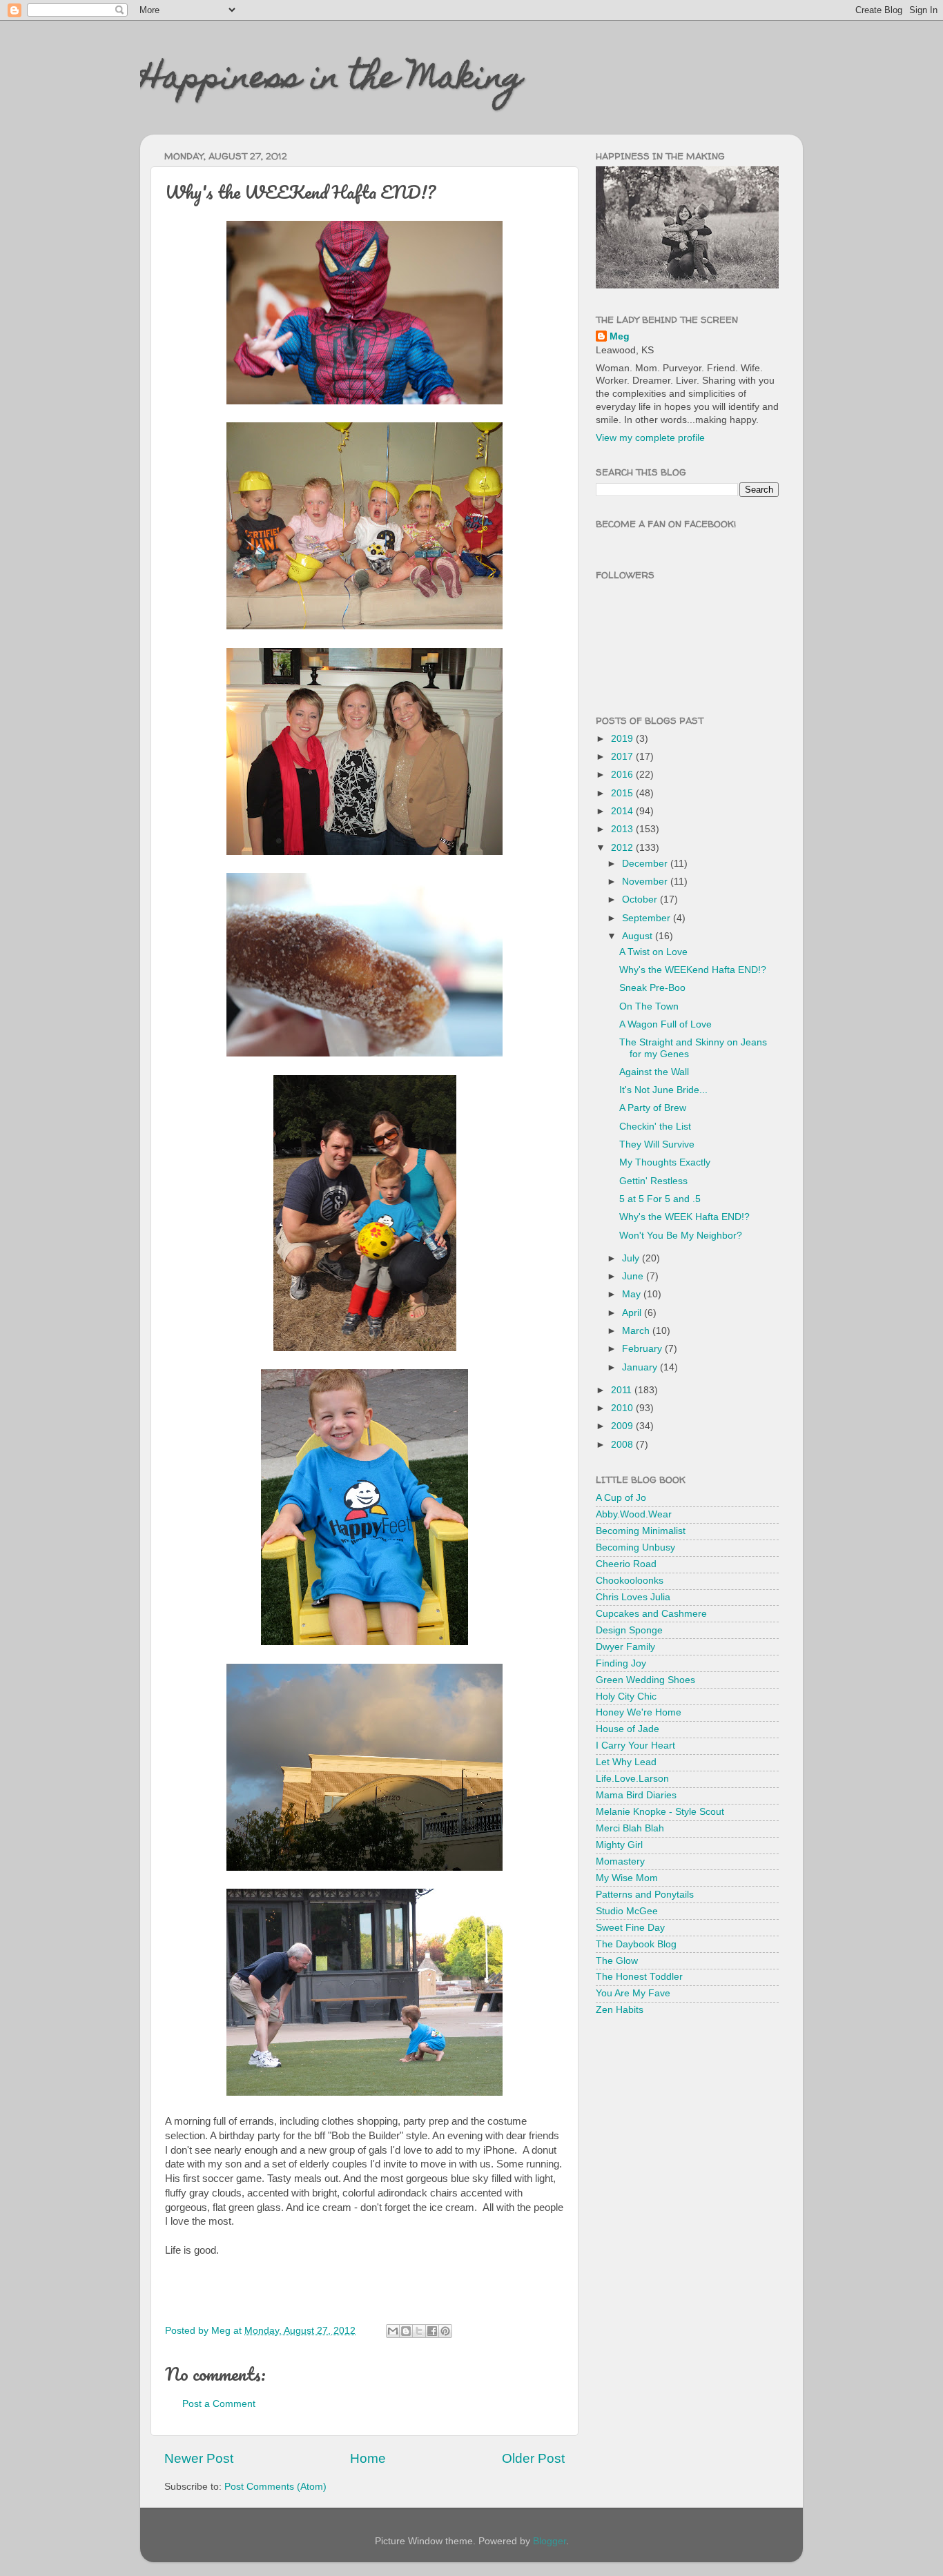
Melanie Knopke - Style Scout (660, 1812)
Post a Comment (219, 2404)
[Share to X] (419, 2331)
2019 (623, 739)
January (641, 1367)
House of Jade (628, 1729)
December (646, 864)
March (637, 1331)
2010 (623, 1408)
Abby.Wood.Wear (634, 1514)
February (643, 1349)
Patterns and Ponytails (645, 1895)
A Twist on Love (653, 952)
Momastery (620, 1861)
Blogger (550, 2541)
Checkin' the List (655, 1127)
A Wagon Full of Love (665, 1024)
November (646, 882)
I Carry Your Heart (635, 1746)
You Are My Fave (633, 1993)
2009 (623, 1426)
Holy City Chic (626, 1697)
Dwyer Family (625, 1647)
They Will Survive (657, 1144)
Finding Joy (621, 1663)
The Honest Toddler (639, 1977)
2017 (623, 757)
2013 (623, 829)
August (639, 936)
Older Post (533, 2458)
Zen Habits (620, 2010)
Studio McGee (627, 1911)
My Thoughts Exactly (665, 1162)
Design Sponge (629, 1630)
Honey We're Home (639, 1712)
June (634, 1276)
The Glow (617, 1961)
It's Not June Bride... (663, 1090)
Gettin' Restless (653, 1181)
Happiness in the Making (331, 81)
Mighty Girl (619, 1845)
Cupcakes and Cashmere (651, 1614)
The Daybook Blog (636, 1944)
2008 (623, 1445)
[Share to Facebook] (432, 2331)
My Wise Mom (627, 1878)
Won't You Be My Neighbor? (681, 1236)
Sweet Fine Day (630, 1928)
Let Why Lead (626, 1762)
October (641, 899)
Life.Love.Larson (632, 1779)
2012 (623, 848)
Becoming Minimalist (641, 1531)
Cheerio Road (626, 1564)
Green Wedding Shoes (645, 1680)
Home (368, 2458)
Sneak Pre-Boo (652, 988)
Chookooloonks (630, 1581)
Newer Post (199, 2458)
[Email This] (393, 2331)
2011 (623, 1390)
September (648, 918)
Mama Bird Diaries (636, 1795)
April (633, 1313)
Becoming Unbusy (635, 1547)
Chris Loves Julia (633, 1597)
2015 (623, 793)
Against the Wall (654, 1072)
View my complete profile (650, 438)
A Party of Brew (653, 1108)
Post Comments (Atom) (275, 2487)
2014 (623, 811)
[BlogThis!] (406, 2331)
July (632, 1258)
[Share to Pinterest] (445, 2331)
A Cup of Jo (621, 1498)
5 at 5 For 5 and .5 (660, 1199)
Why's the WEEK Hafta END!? (684, 1217)
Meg (620, 336)
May (633, 1294)
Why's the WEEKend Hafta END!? (693, 970)
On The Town (649, 1006)
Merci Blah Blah (630, 1828)
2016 (623, 775)
